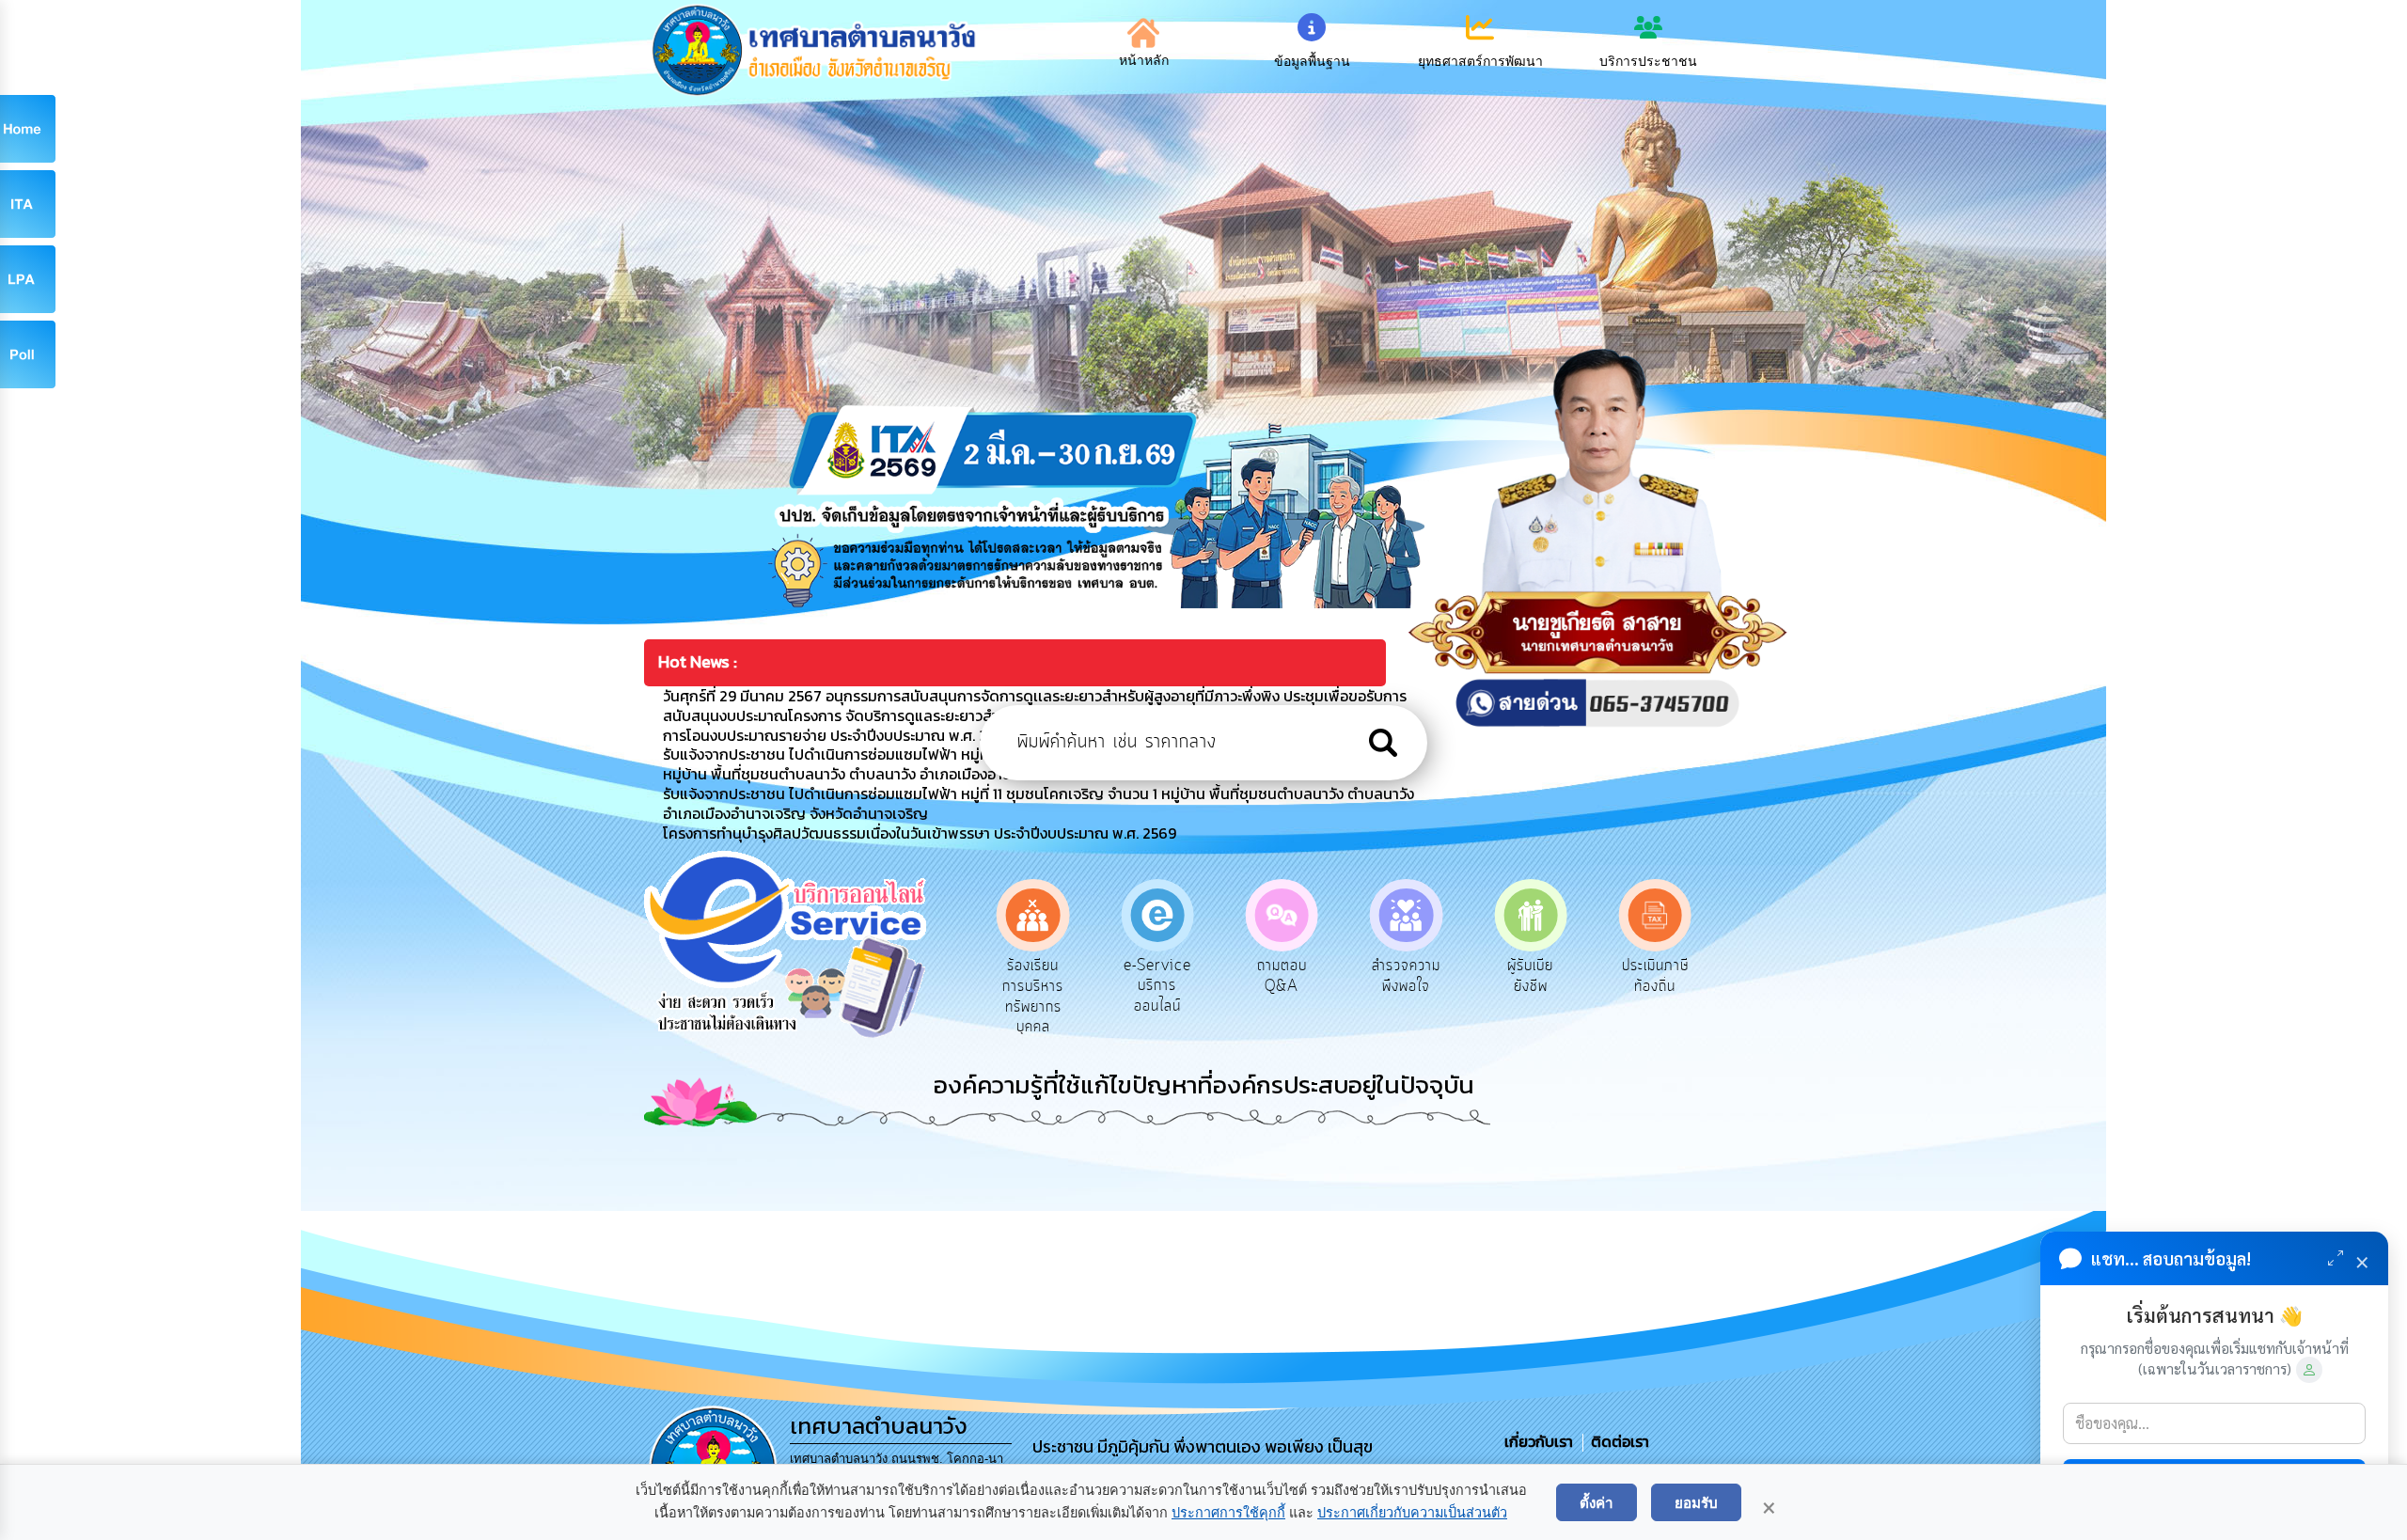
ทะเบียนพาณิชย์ (1655, 976)
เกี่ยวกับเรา (1541, 1441)
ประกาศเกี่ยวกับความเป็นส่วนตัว (1412, 1513)
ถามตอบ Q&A (1157, 976)
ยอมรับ (1696, 1502)
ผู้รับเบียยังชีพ (1406, 976)
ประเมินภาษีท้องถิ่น (1530, 976)
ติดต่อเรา (1616, 1441)
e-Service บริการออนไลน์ (1033, 986)
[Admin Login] (2309, 1370)
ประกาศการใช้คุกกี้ (1228, 1513)
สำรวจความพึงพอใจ (1282, 976)
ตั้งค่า (1597, 1502)
